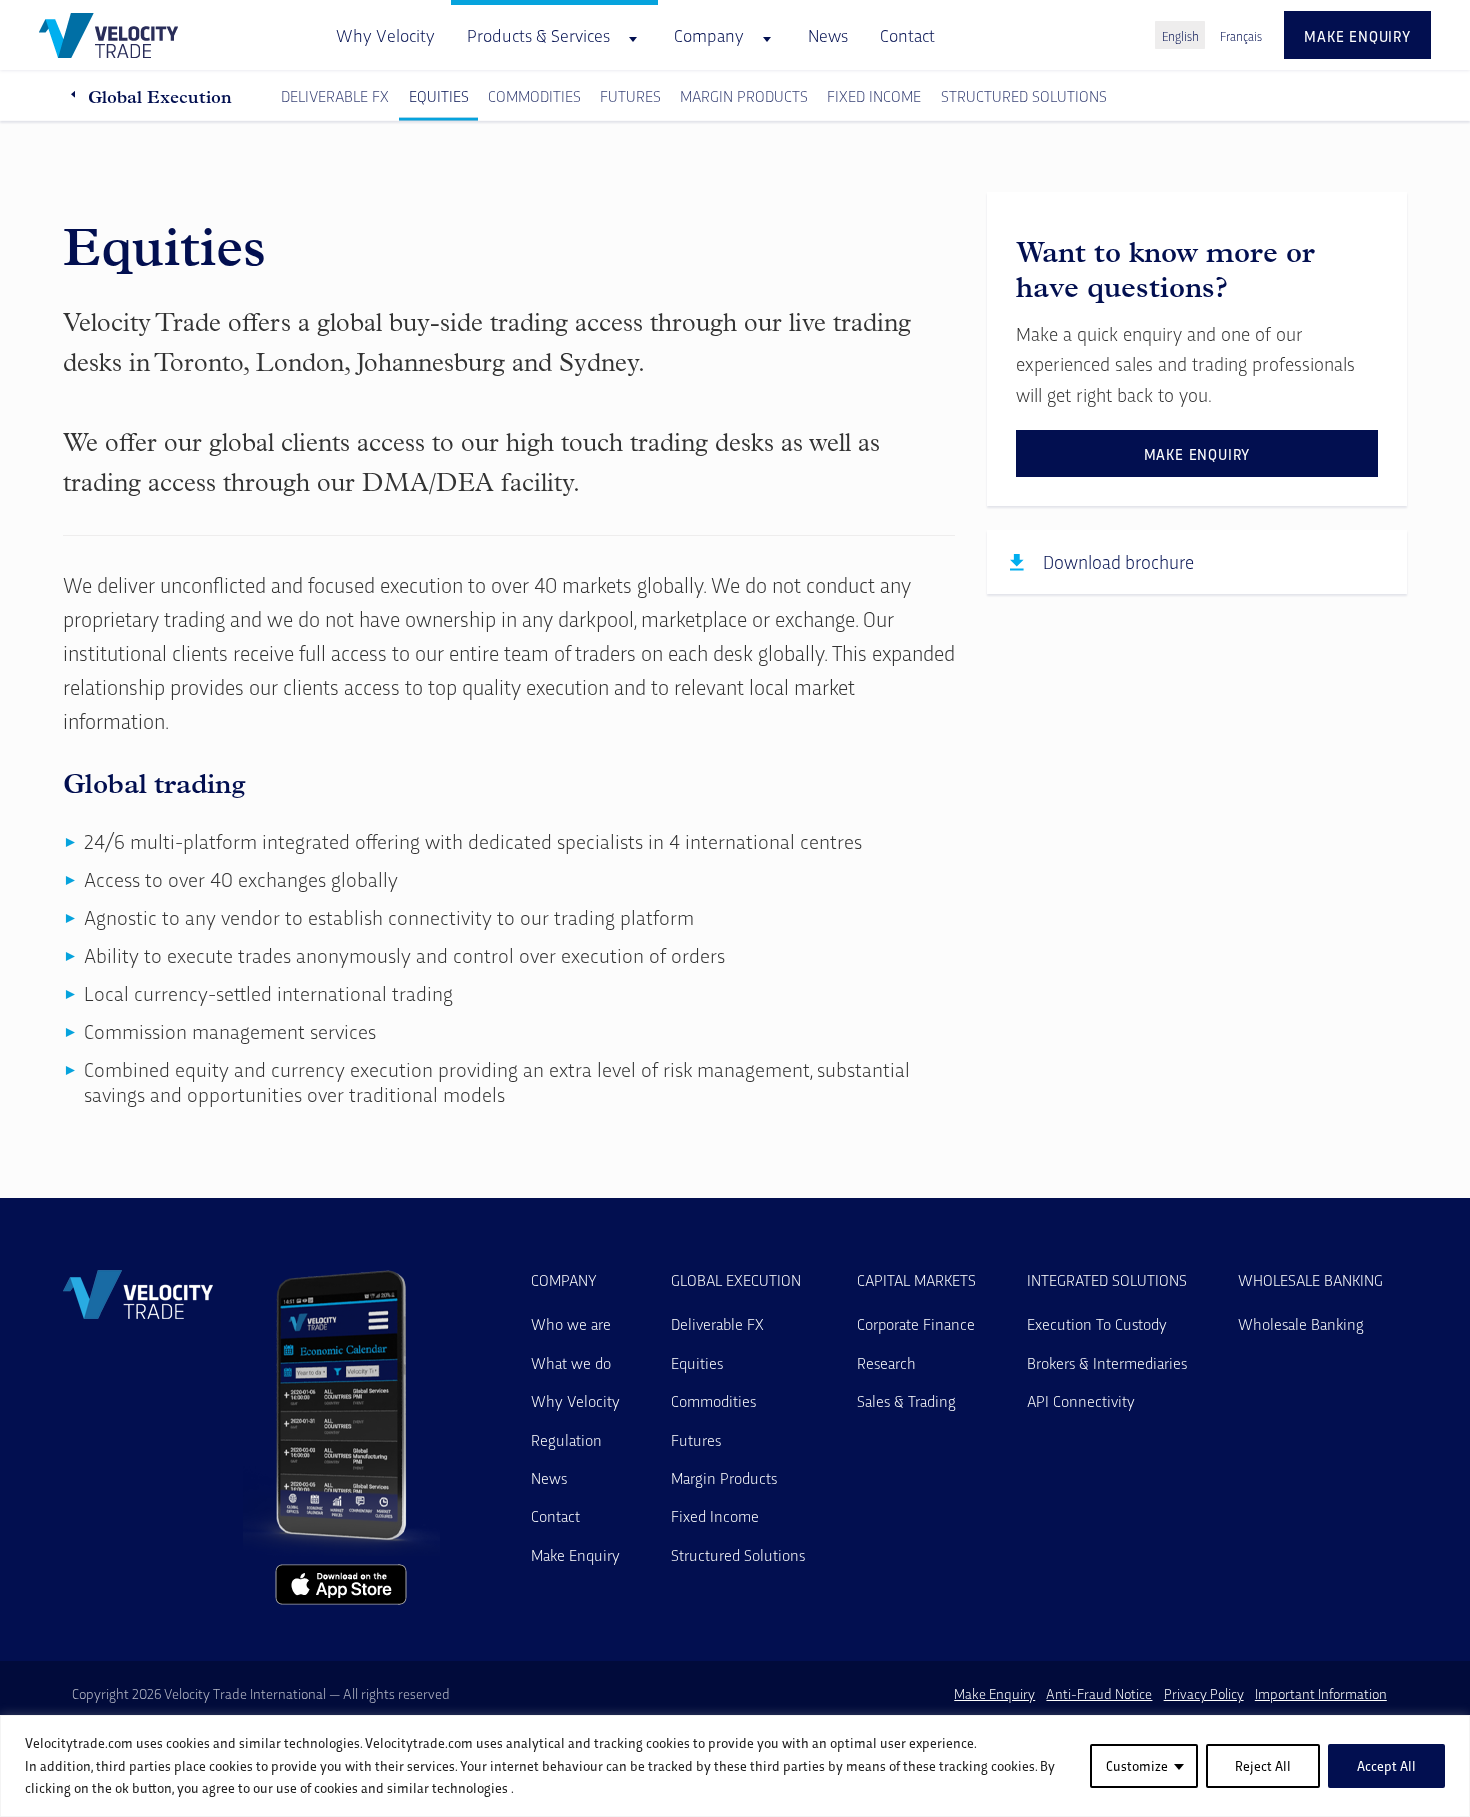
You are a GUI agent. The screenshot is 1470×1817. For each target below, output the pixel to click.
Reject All (1263, 1765)
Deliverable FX (335, 95)
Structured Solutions (1024, 95)
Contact (907, 34)
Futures (630, 95)
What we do (571, 1362)
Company (564, 1280)
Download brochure (1118, 561)
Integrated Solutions (1107, 1280)
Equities (439, 95)
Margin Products (744, 95)
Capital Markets (916, 1280)
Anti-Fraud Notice (1099, 1693)
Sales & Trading (906, 1400)
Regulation (566, 1439)
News (828, 34)
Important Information (1321, 1693)
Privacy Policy (1204, 1693)
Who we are (571, 1323)
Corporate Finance (916, 1323)
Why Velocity (385, 34)
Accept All (1386, 1765)
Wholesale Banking (1310, 1280)
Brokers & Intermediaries (1107, 1362)
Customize (1137, 1765)
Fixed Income (874, 95)
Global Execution (160, 96)
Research (886, 1362)
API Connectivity (1081, 1400)
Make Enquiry (575, 1554)
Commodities (534, 95)
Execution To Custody (1097, 1323)
